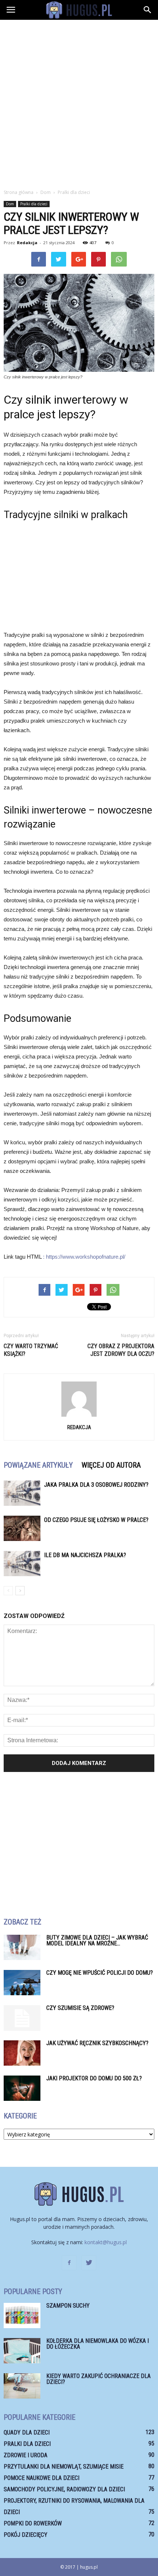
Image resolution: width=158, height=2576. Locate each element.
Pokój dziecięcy (26, 2535)
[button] (148, 10)
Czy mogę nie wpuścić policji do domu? (100, 1973)
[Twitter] (89, 2263)
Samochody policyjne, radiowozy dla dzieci (64, 2489)
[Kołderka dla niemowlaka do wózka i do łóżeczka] (22, 2351)
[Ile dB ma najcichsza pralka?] (22, 1564)
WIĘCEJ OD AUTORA (111, 1465)
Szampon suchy (68, 2306)
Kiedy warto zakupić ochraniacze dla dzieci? (98, 2379)
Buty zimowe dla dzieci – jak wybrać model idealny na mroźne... (97, 1940)
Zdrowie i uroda (26, 2455)
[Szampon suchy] (22, 2316)
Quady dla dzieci (27, 2432)
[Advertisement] (79, 102)
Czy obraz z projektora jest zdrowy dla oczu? (121, 1350)
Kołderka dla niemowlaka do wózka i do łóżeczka (98, 2344)
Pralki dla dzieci (34, 204)
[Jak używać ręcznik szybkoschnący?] (22, 2053)
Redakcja (27, 243)
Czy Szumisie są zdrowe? (80, 2008)
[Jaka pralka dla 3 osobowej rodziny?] (22, 1493)
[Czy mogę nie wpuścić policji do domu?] (22, 1983)
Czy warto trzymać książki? (31, 1350)
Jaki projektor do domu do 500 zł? (94, 2078)
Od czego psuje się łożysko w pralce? (96, 1520)
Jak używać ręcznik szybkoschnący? (97, 2043)
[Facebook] (69, 2263)
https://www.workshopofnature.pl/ (86, 1257)
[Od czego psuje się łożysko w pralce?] (22, 1528)
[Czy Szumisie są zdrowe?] (22, 2018)
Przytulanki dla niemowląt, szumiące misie (64, 2467)
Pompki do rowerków (33, 2523)
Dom (10, 204)
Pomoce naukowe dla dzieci (42, 2478)
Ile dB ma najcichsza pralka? (85, 1555)
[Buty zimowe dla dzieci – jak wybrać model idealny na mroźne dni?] (22, 1947)
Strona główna (19, 192)
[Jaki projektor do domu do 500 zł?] (22, 2088)
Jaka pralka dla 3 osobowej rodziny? (96, 1485)
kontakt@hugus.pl (106, 2242)
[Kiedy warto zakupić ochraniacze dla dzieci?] (22, 2386)
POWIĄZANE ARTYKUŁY (38, 1465)
